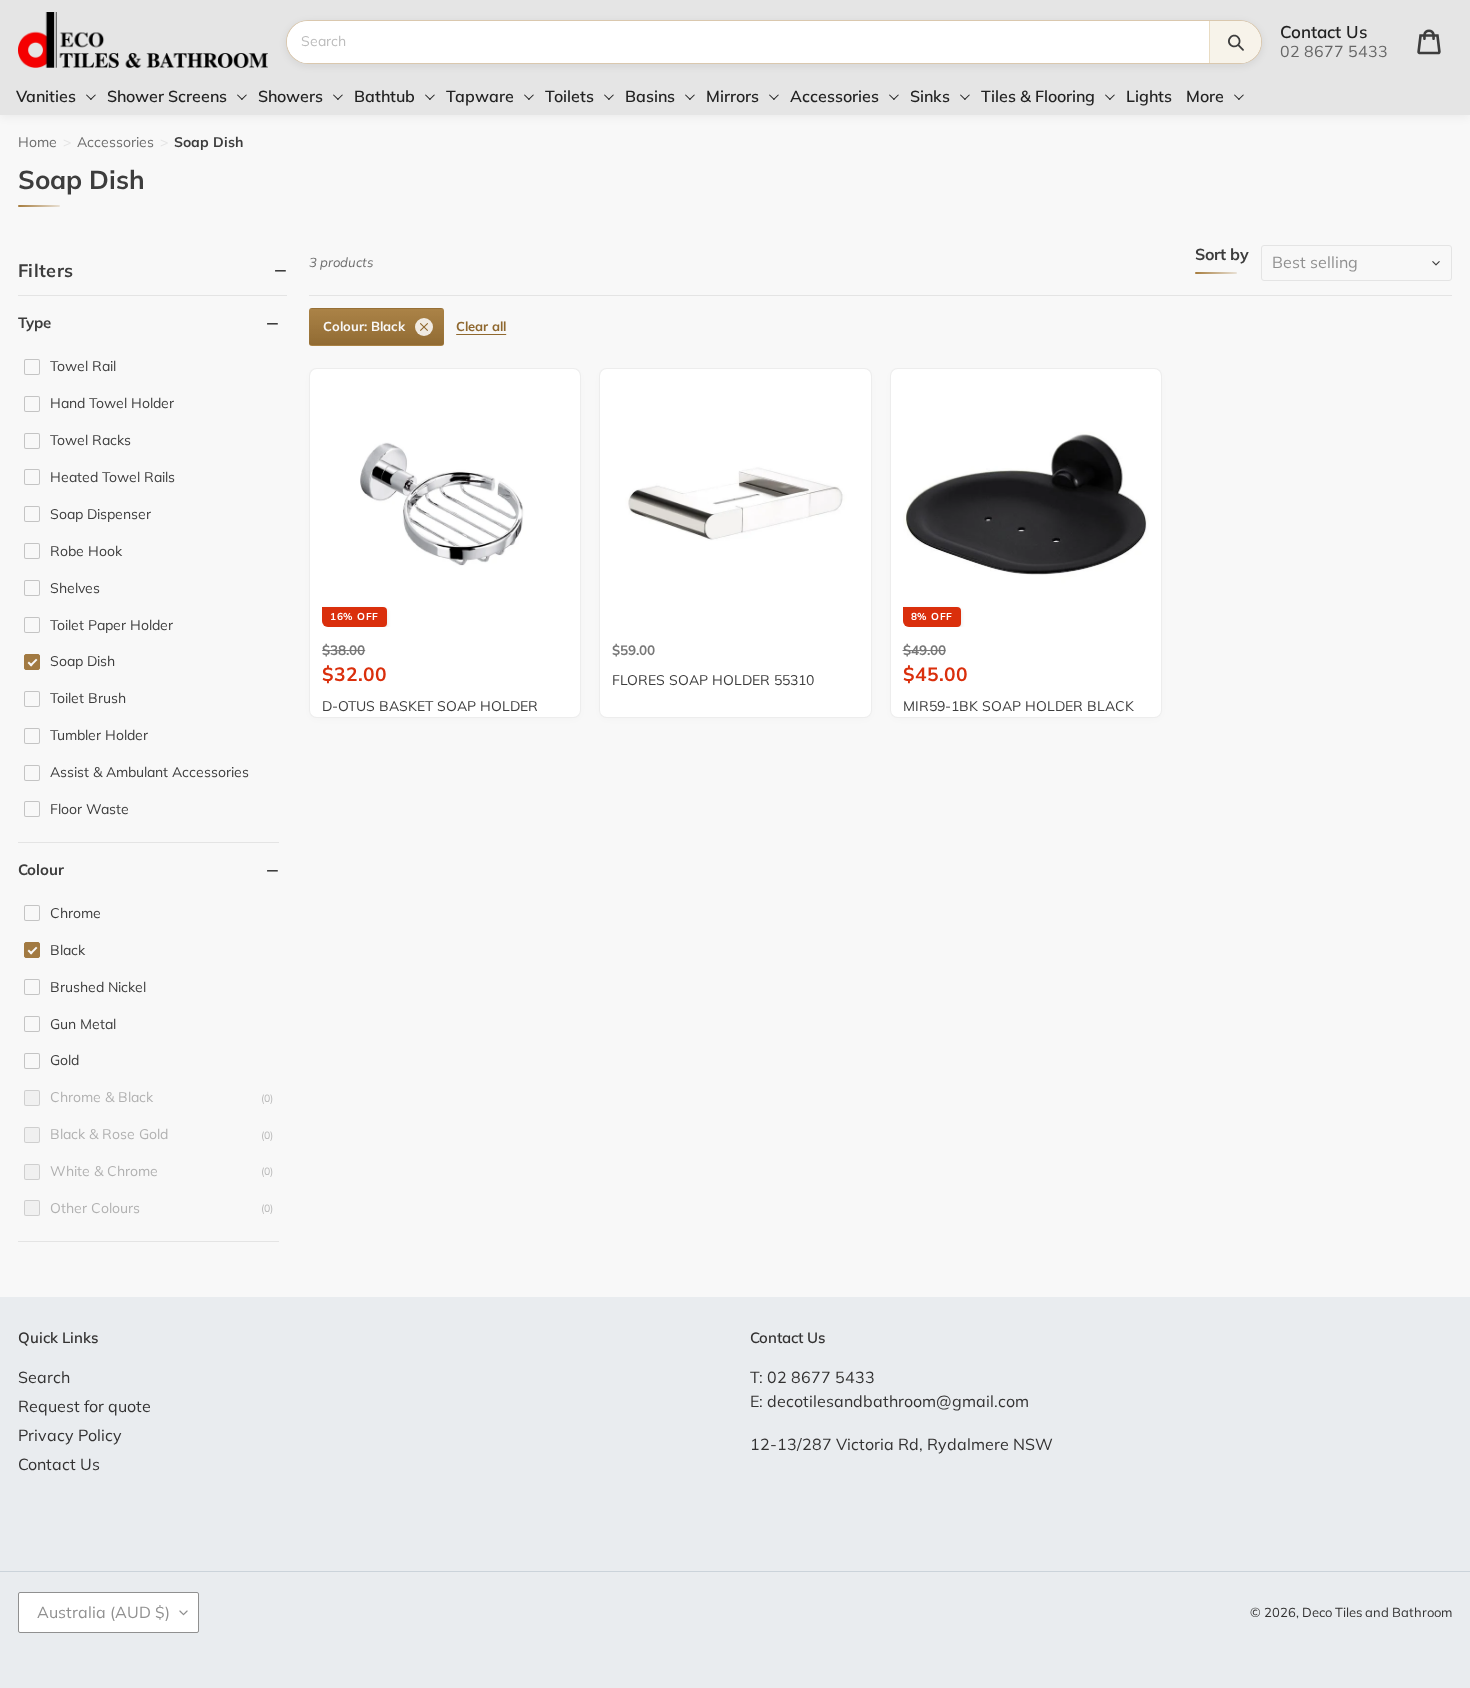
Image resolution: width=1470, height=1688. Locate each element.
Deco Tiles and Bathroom (1377, 1612)
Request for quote (84, 1406)
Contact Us (59, 1464)
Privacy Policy (70, 1435)
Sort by (1222, 255)
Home (37, 142)
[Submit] (1235, 42)
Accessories (115, 142)
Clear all (481, 326)
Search (44, 1377)
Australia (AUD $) (103, 1612)
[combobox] (748, 42)
